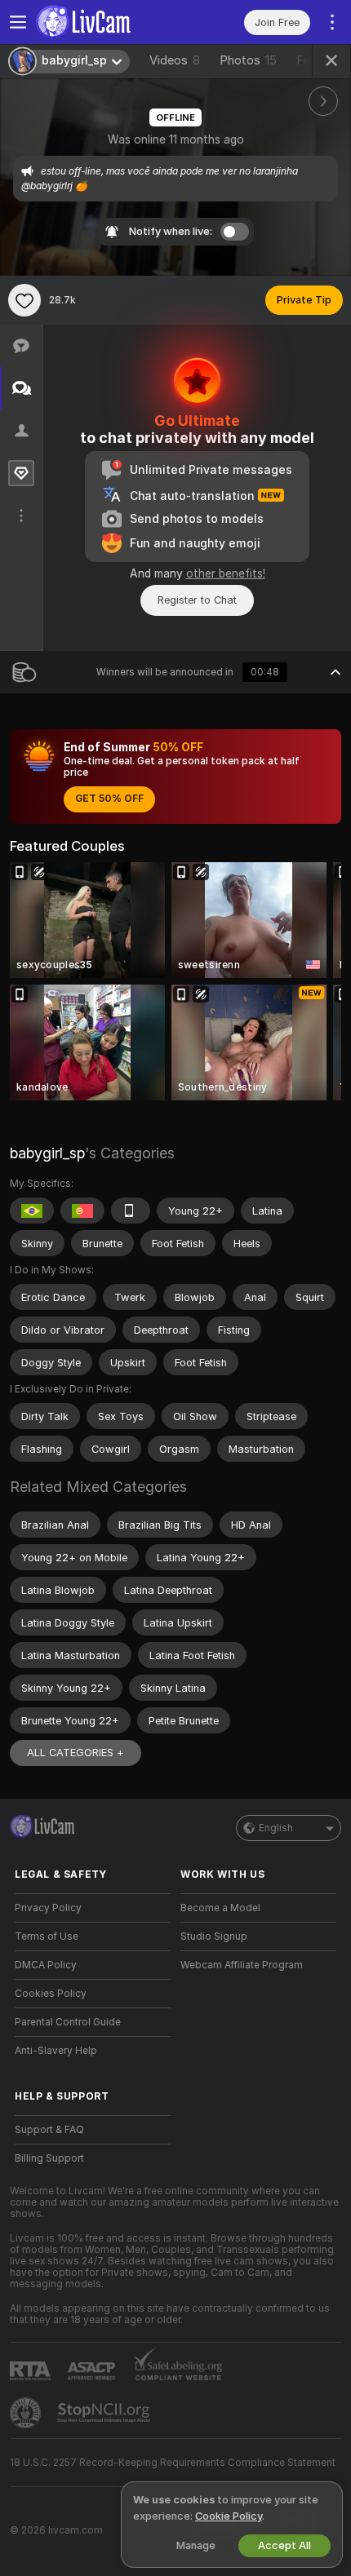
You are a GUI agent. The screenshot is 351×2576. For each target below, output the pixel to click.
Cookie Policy (229, 2516)
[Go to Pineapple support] (27, 2413)
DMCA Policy (46, 1965)
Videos (175, 60)
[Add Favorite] (24, 300)
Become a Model (220, 1908)
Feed (310, 60)
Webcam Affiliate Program (242, 1965)
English (276, 1828)
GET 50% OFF (109, 799)
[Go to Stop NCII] (105, 2413)
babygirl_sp (47, 1153)
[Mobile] (131, 1211)
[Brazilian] (32, 1211)
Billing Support (49, 2158)
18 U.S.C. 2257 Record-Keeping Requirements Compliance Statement (173, 2463)
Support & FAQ (49, 2130)
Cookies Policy (51, 1994)
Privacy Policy (48, 1908)
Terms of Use (47, 1936)
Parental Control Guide (68, 2022)
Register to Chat (197, 600)
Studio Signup (214, 1936)
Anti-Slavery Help (56, 2051)
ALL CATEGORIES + (76, 1753)
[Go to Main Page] (106, 22)
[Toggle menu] (18, 22)
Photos (248, 60)
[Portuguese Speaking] (82, 1211)
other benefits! (226, 573)
